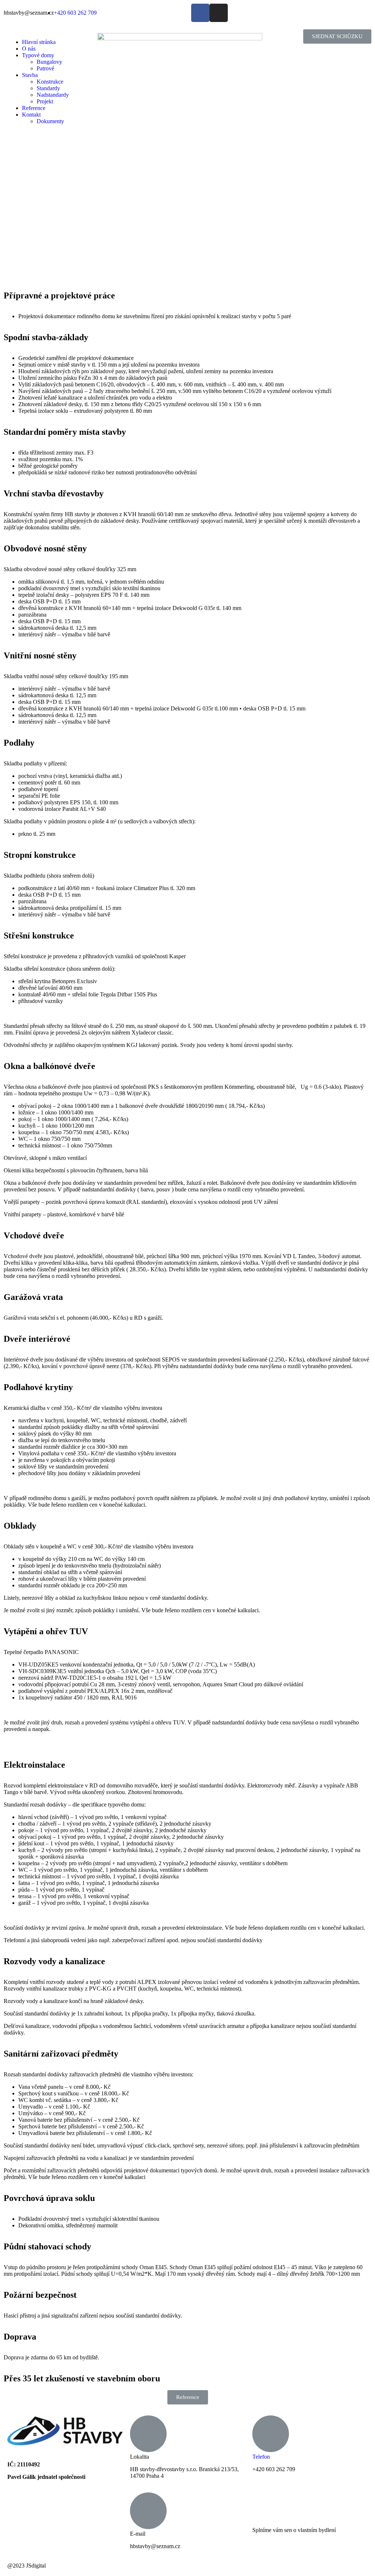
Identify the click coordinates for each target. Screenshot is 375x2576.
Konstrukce (50, 82)
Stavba (30, 75)
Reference (34, 108)
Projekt (45, 101)
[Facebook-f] (200, 13)
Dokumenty (50, 121)
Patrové (45, 68)
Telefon (261, 2457)
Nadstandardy (53, 95)
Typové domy (38, 55)
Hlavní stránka (39, 42)
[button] (337, 36)
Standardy (48, 88)
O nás (29, 49)
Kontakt (31, 115)
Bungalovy (49, 62)
